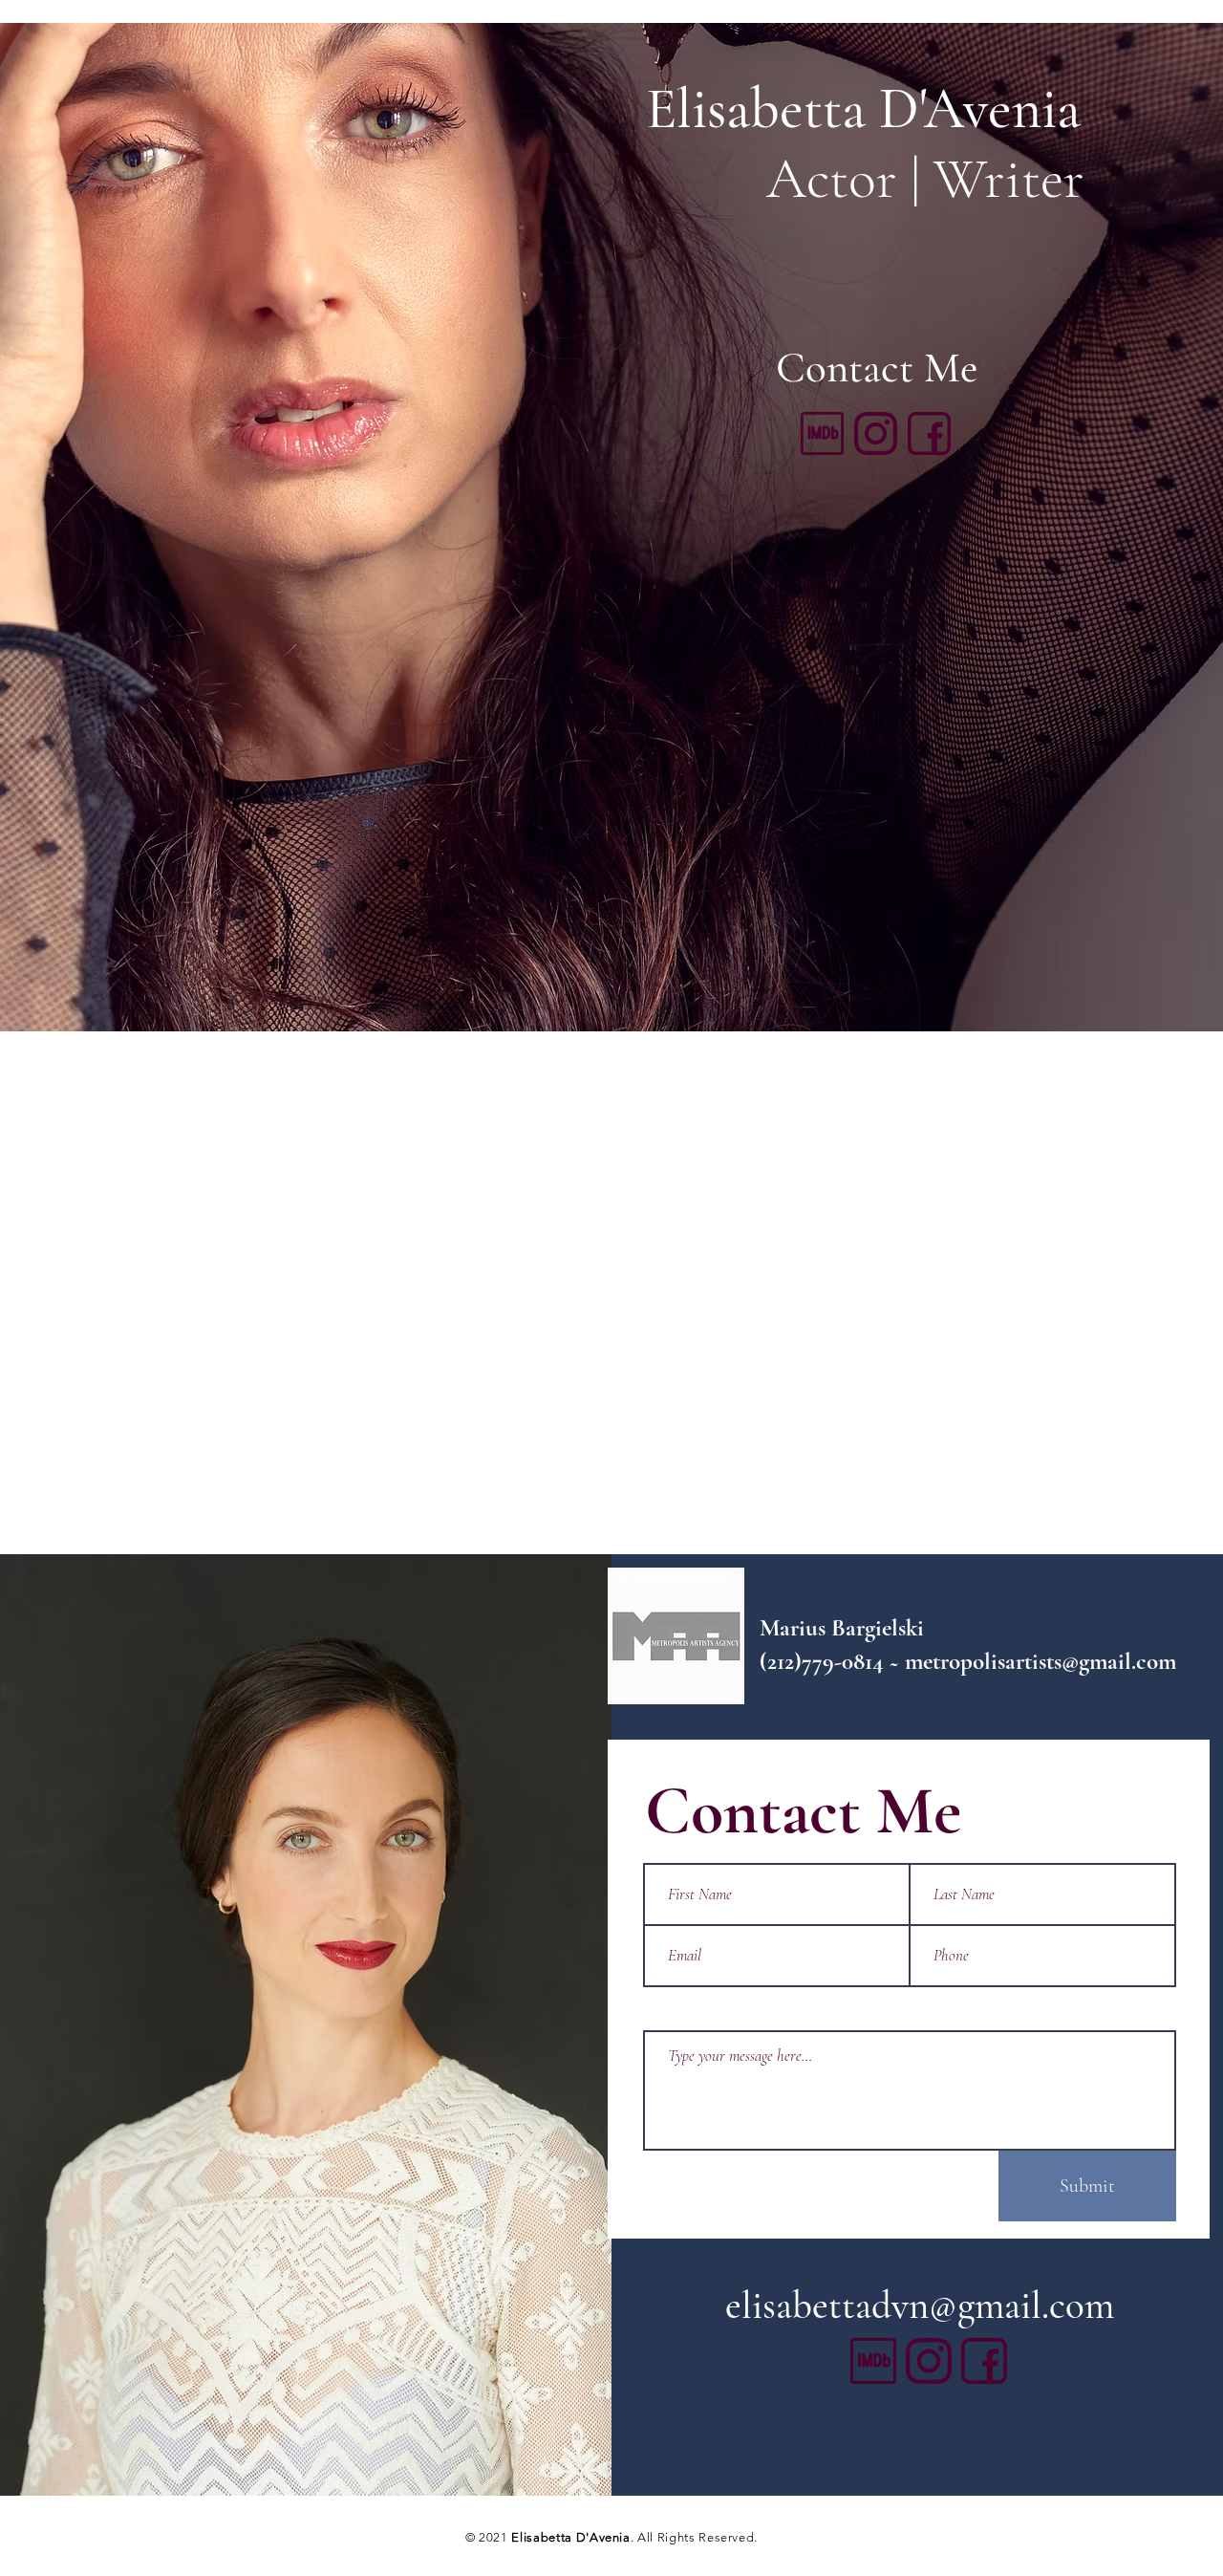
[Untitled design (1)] (822, 433)
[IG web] (876, 433)
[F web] (929, 433)
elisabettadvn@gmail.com (920, 2305)
